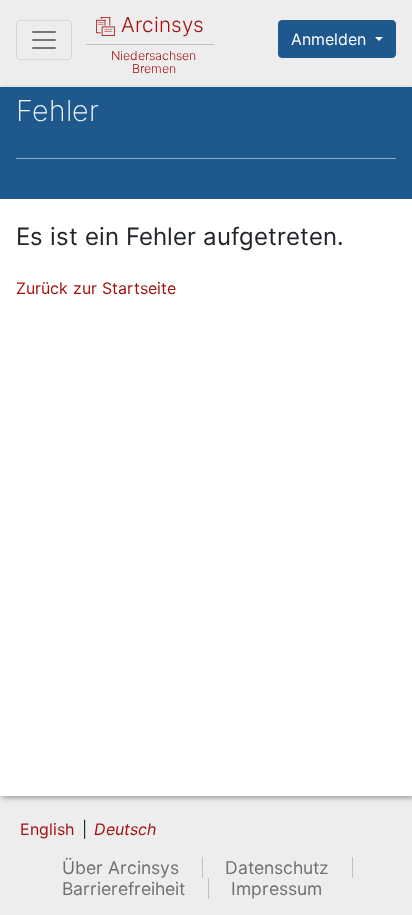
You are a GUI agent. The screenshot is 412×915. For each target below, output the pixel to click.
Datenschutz (277, 867)
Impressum (276, 888)
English (47, 829)
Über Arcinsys (120, 867)
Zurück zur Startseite (96, 288)
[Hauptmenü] (44, 40)
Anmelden (331, 39)
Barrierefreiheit (123, 888)
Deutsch (125, 829)
